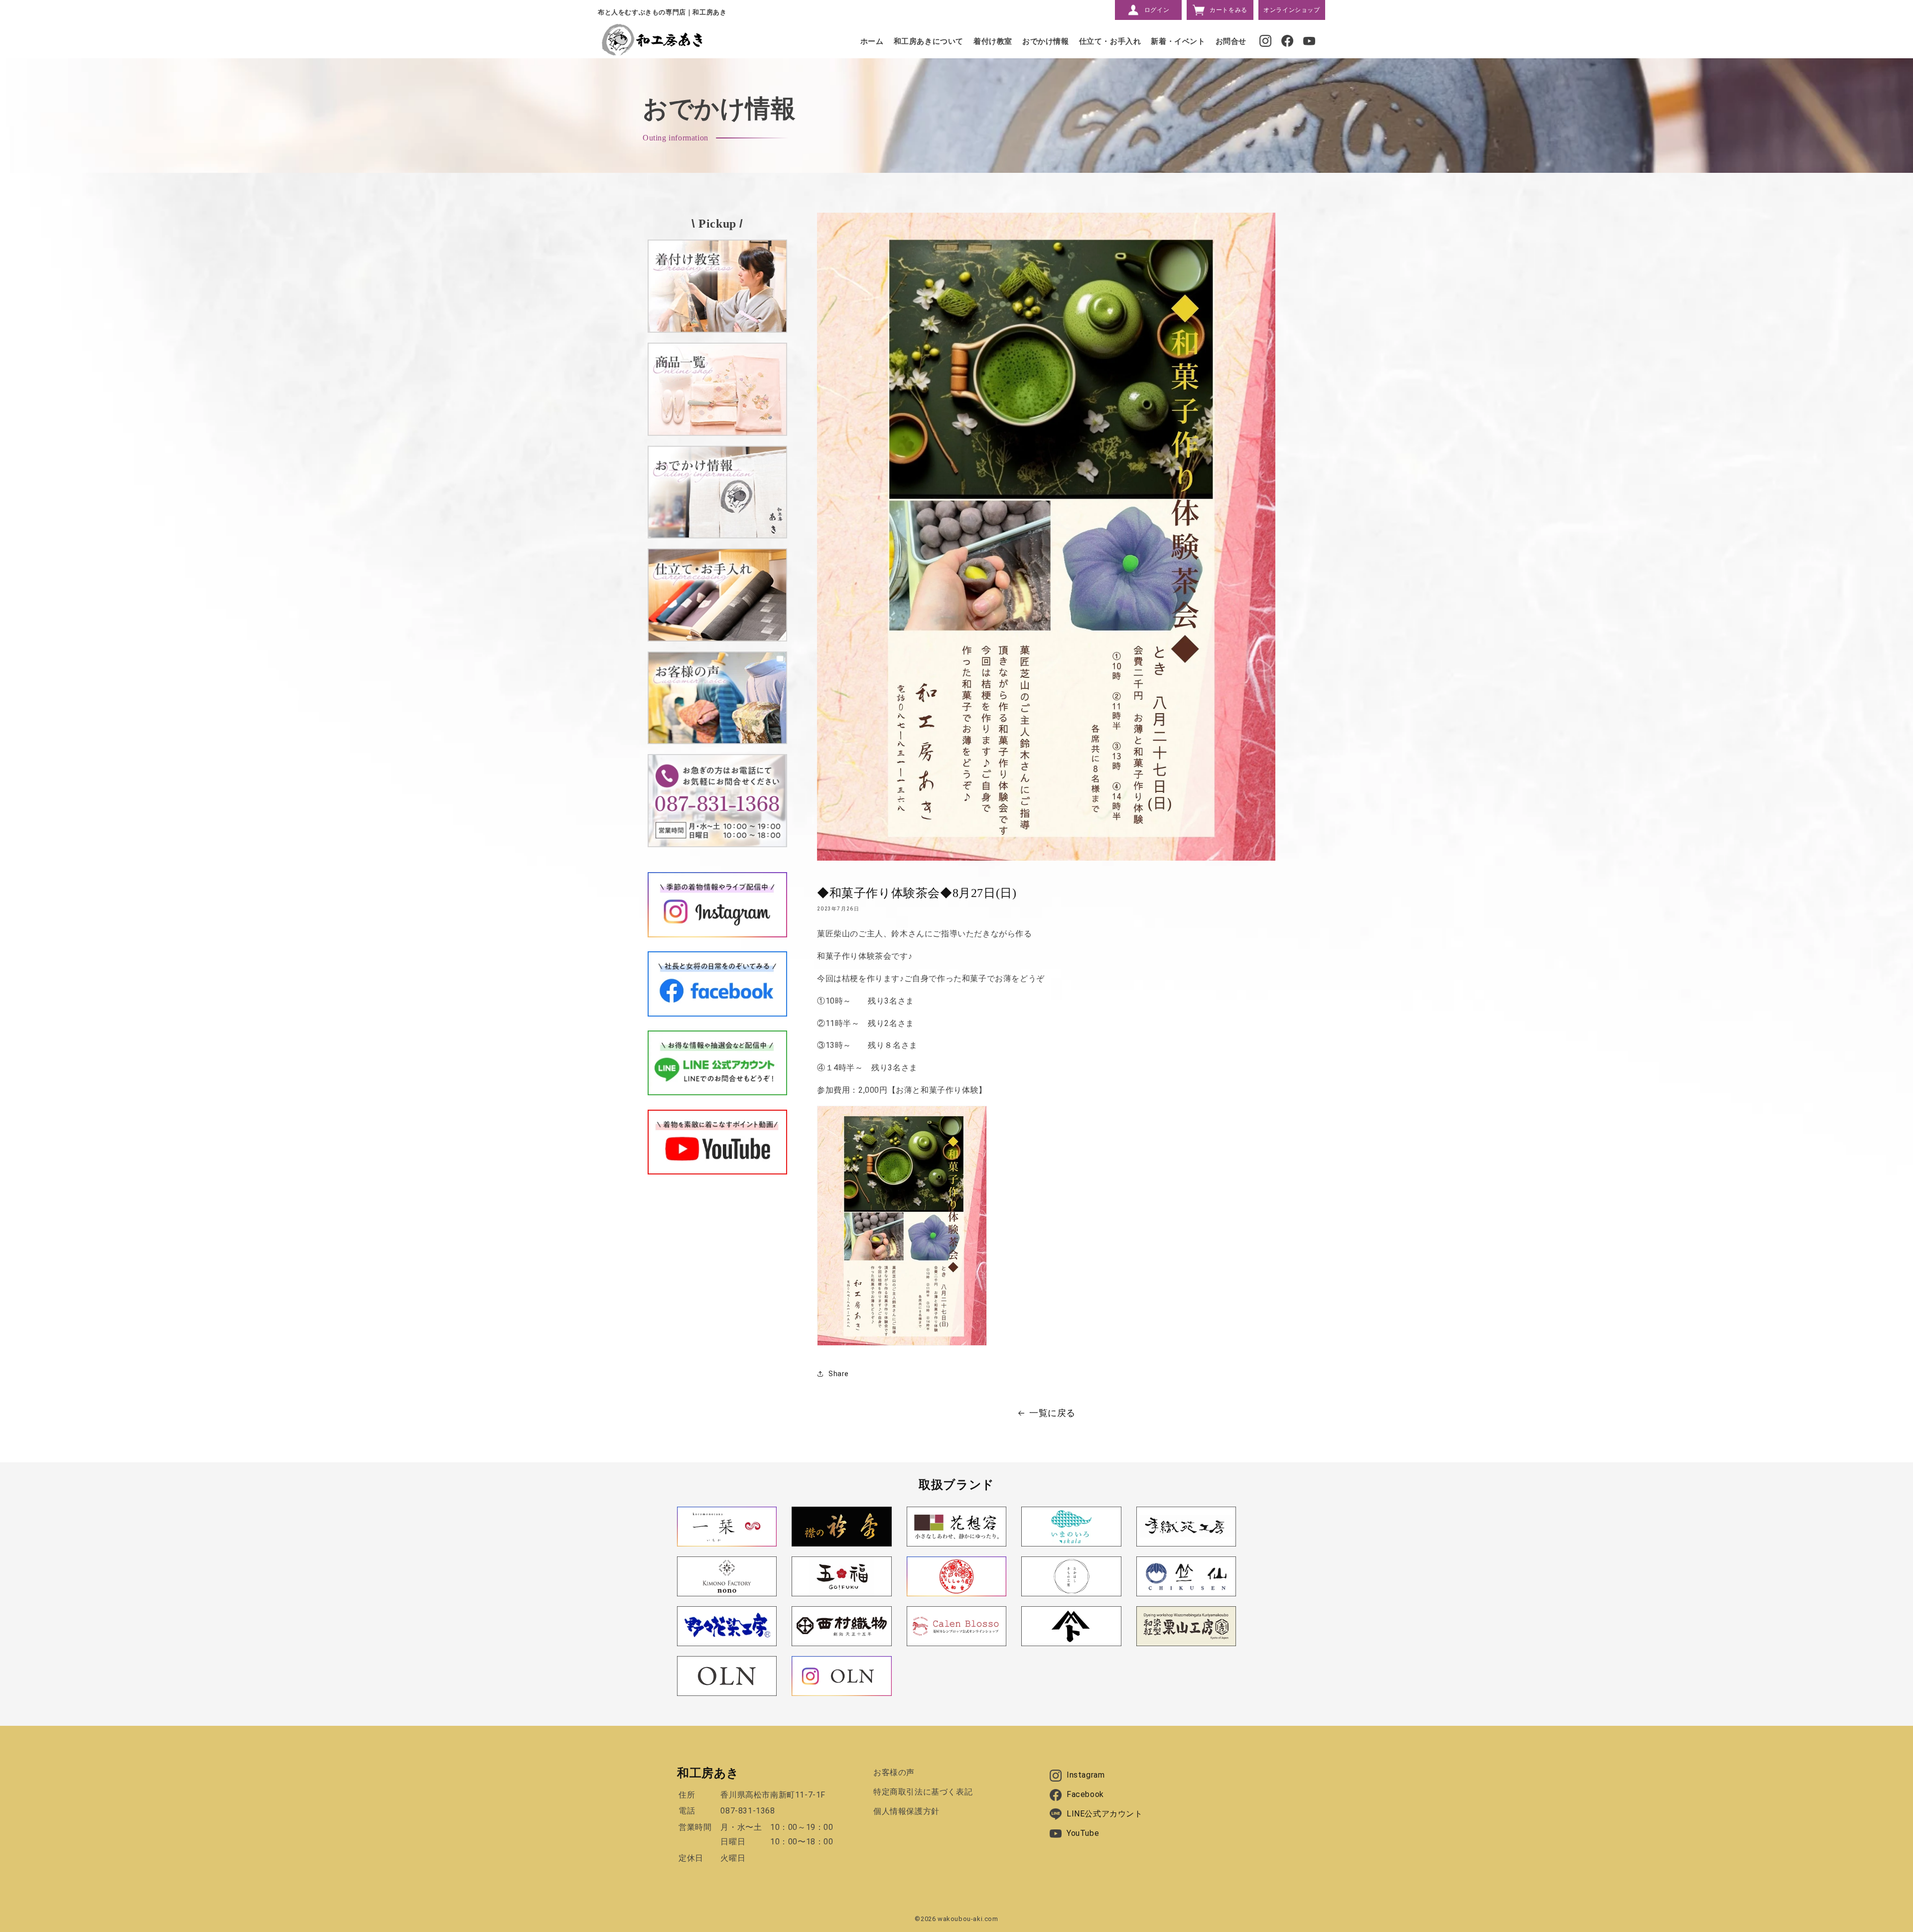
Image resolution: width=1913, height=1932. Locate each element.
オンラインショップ (1292, 10)
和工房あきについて (929, 41)
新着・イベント (1178, 41)
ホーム (872, 41)
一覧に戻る (1052, 1413)
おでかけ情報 (1046, 41)
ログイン (1157, 10)
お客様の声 (894, 1772)
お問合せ (1231, 41)
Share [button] (839, 1374)
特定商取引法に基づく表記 (923, 1792)
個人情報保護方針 (906, 1811)
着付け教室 (993, 41)
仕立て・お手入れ (1110, 41)
